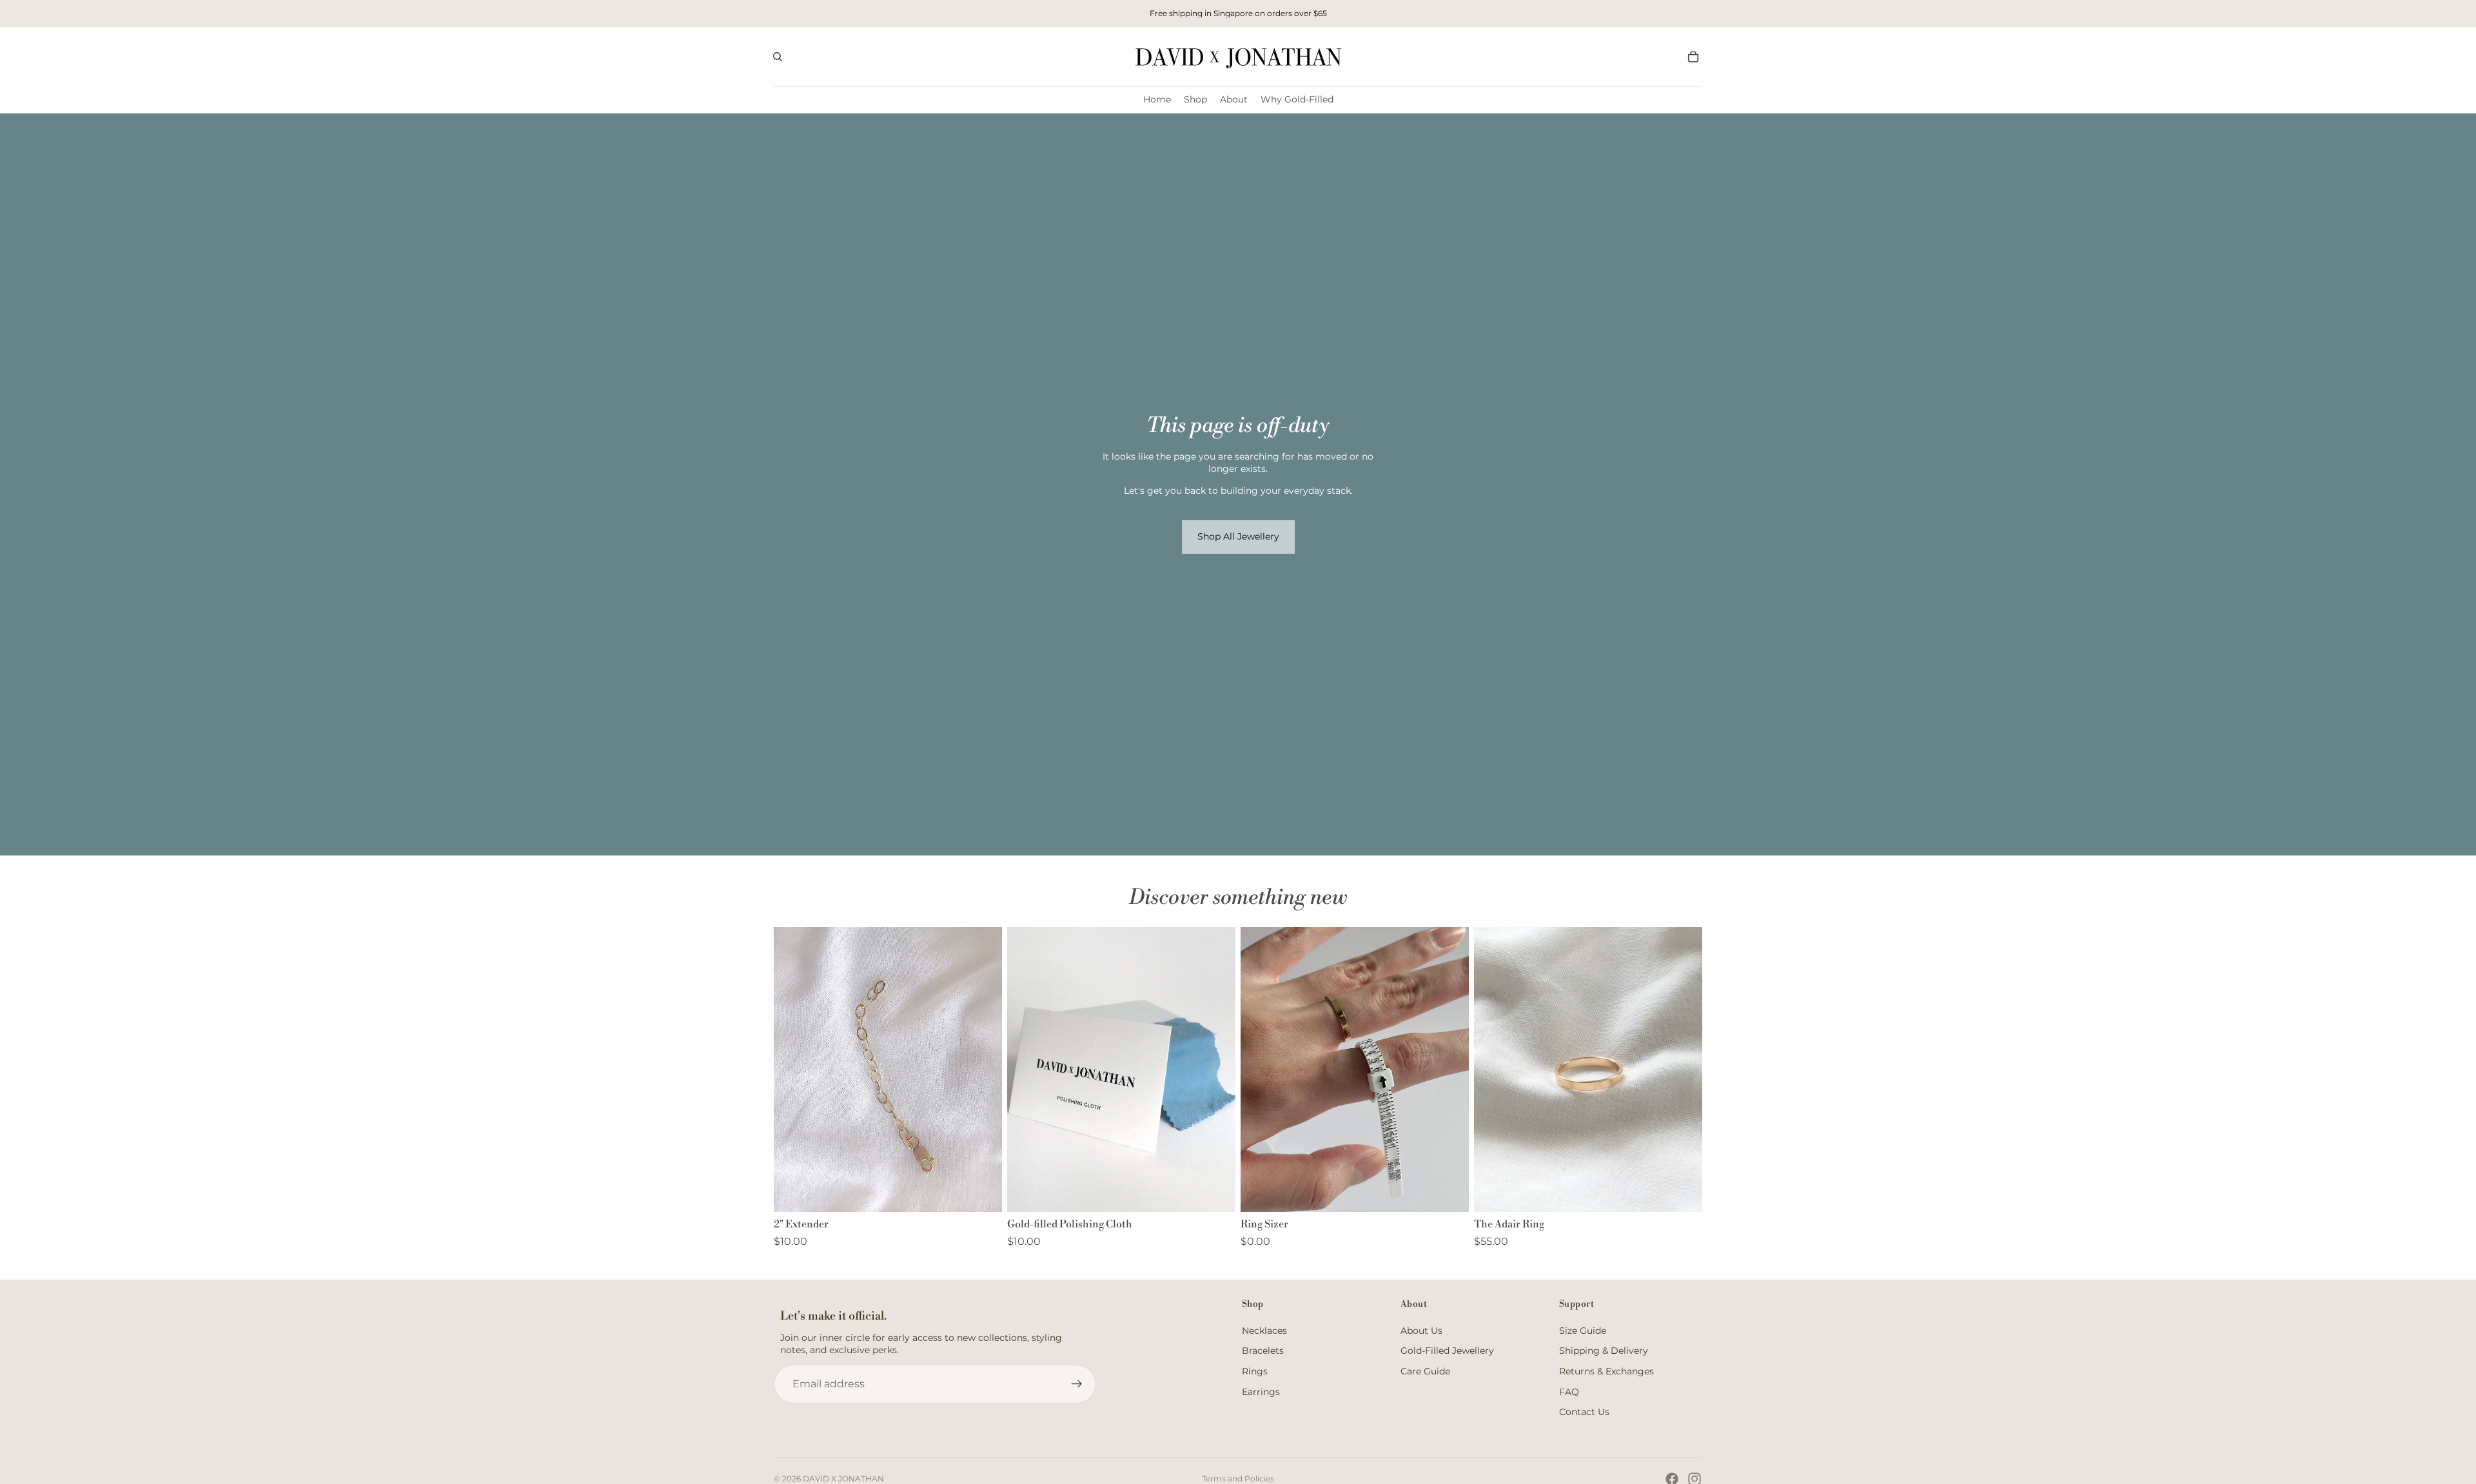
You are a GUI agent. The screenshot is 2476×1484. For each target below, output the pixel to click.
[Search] (778, 57)
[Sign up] (1077, 1384)
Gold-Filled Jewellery (1447, 1351)
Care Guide (1425, 1371)
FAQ (1569, 1392)
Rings (1255, 1371)
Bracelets (1263, 1351)
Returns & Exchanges (1606, 1371)
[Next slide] (1683, 1069)
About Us (1421, 1331)
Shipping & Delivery (1604, 1351)
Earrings (1261, 1392)
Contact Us (1584, 1412)
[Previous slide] (1493, 1069)
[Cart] (1693, 57)
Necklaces (1264, 1331)
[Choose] (1682, 1193)
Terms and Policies (1238, 1479)
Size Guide (1583, 1331)
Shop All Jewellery (1238, 536)
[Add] (982, 1193)
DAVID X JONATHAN (843, 1479)
